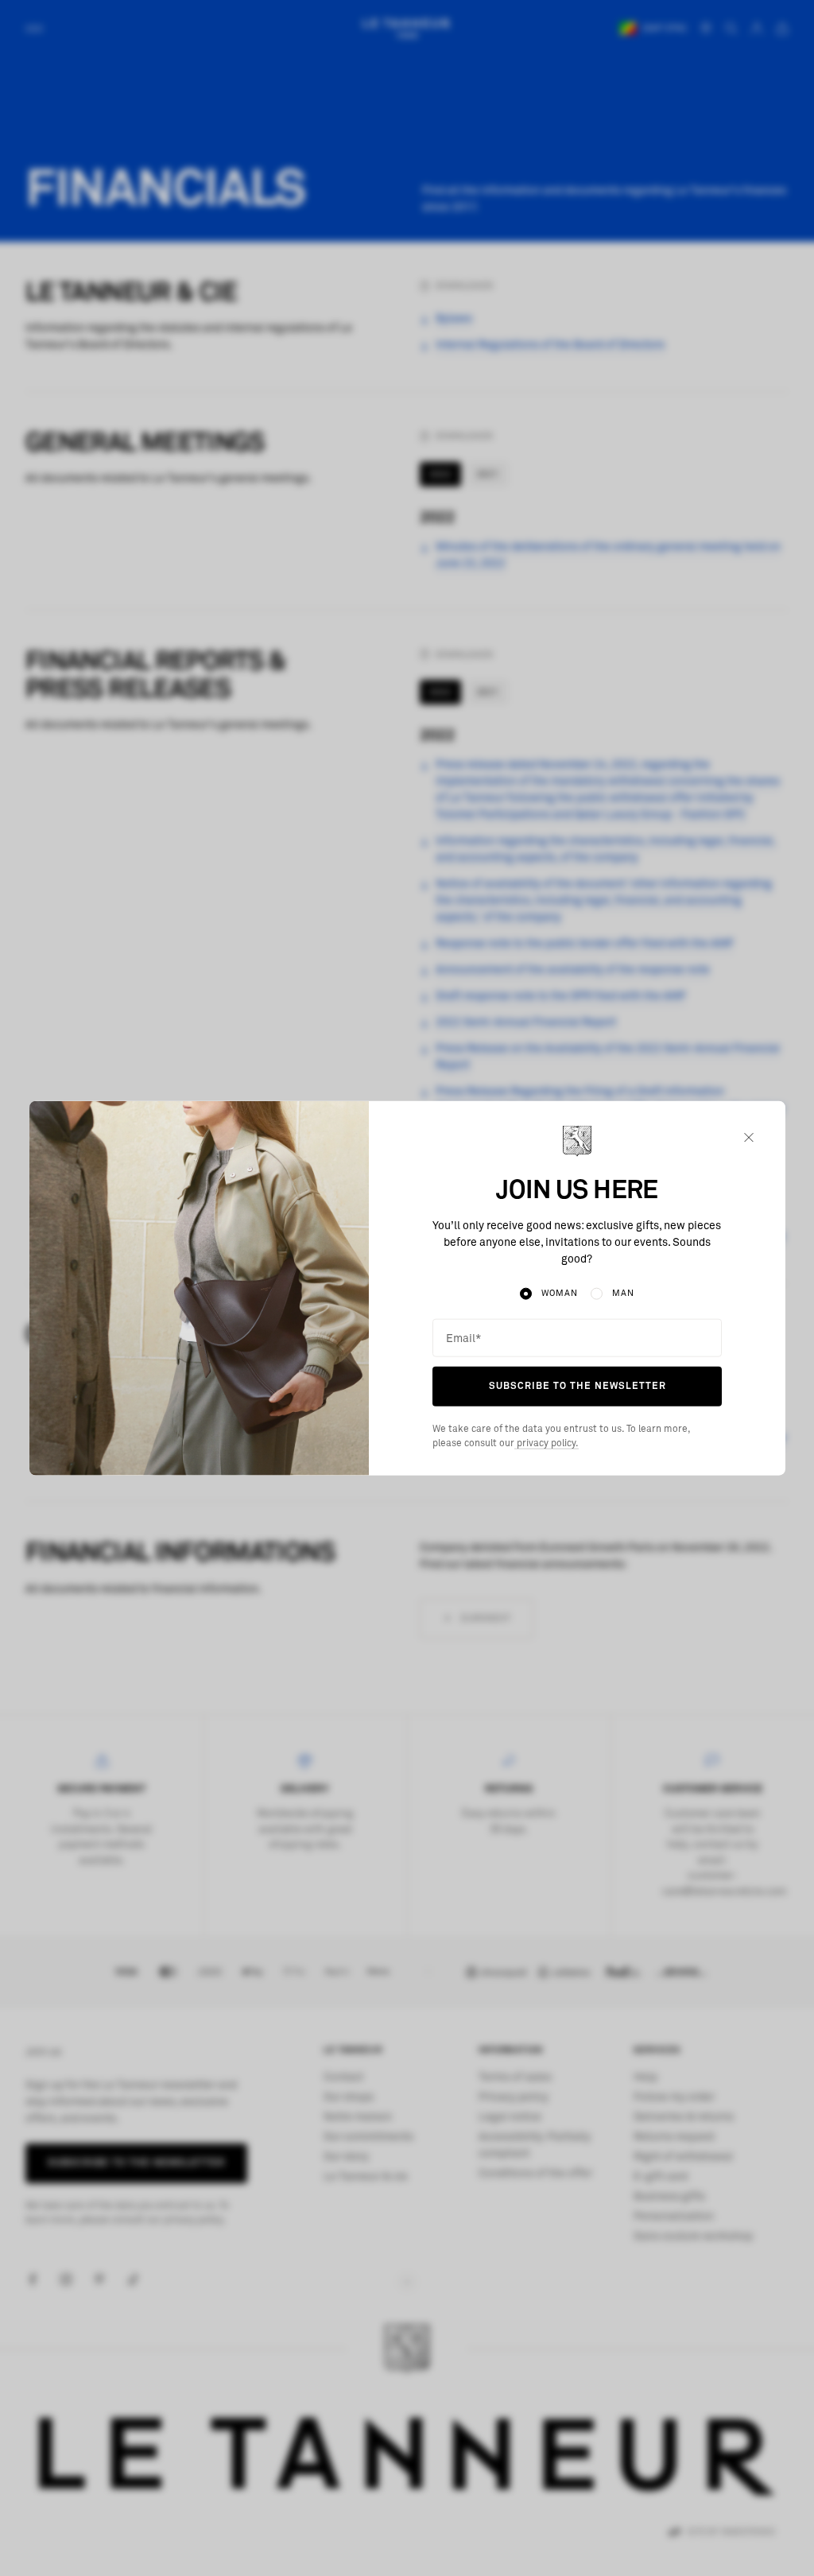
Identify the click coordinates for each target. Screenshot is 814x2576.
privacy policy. (547, 1444)
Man (623, 1293)
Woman (559, 1293)
